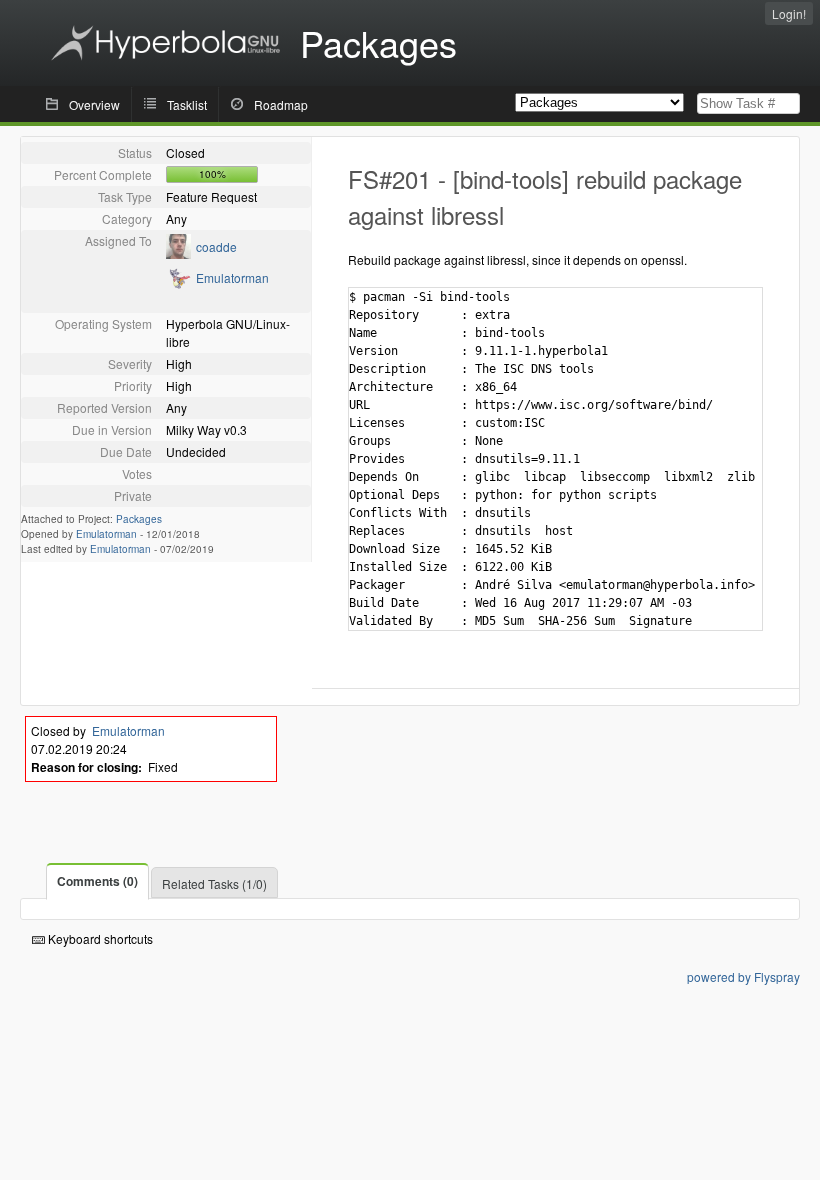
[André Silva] (178, 284)
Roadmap (281, 104)
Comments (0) (97, 881)
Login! (789, 13)
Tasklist (187, 104)
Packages (139, 519)
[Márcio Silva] (178, 253)
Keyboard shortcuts (99, 938)
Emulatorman (232, 277)
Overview (94, 104)
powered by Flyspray (743, 976)
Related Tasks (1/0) (214, 883)
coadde (216, 246)
